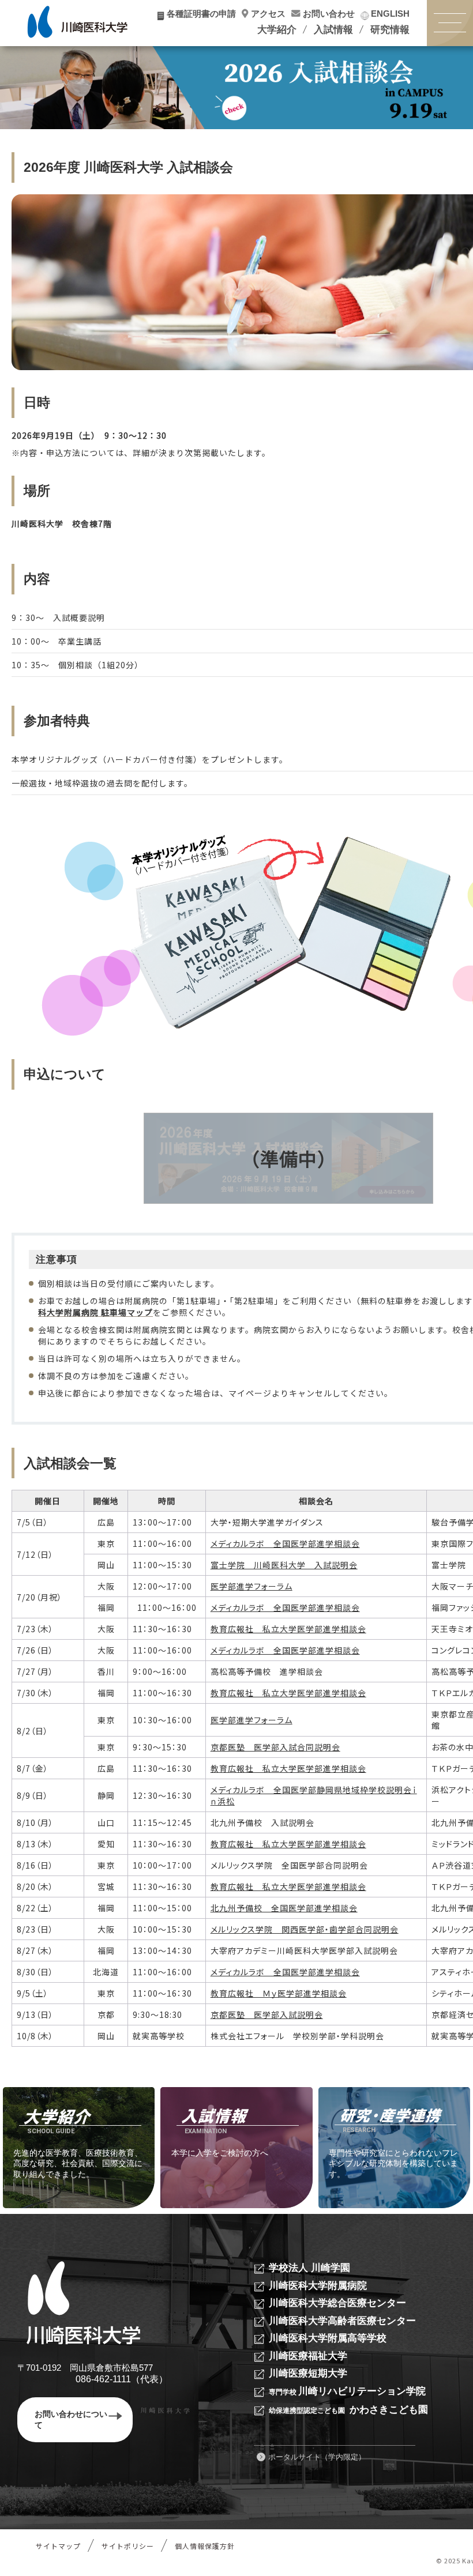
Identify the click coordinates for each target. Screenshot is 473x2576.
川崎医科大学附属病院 (318, 2286)
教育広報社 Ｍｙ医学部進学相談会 (279, 1993)
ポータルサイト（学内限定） (317, 2457)
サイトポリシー (128, 2546)
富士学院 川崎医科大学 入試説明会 (284, 1565)
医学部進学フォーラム (251, 1586)
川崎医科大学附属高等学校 (328, 2338)
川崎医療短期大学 (308, 2373)
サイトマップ (58, 2546)
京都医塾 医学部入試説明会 (267, 2014)
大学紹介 (277, 30)
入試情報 (333, 30)
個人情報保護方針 (205, 2546)
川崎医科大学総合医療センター (337, 2303)
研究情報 (390, 30)
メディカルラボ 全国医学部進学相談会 (285, 1543)
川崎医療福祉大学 (308, 2356)
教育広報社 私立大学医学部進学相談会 (288, 1629)
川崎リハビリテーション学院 (347, 2391)
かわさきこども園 (348, 2410)
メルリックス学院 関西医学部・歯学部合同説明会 (305, 1929)
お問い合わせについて (71, 2419)
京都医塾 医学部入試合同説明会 (275, 1747)
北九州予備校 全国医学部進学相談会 (284, 1908)
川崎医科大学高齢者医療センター (342, 2321)
